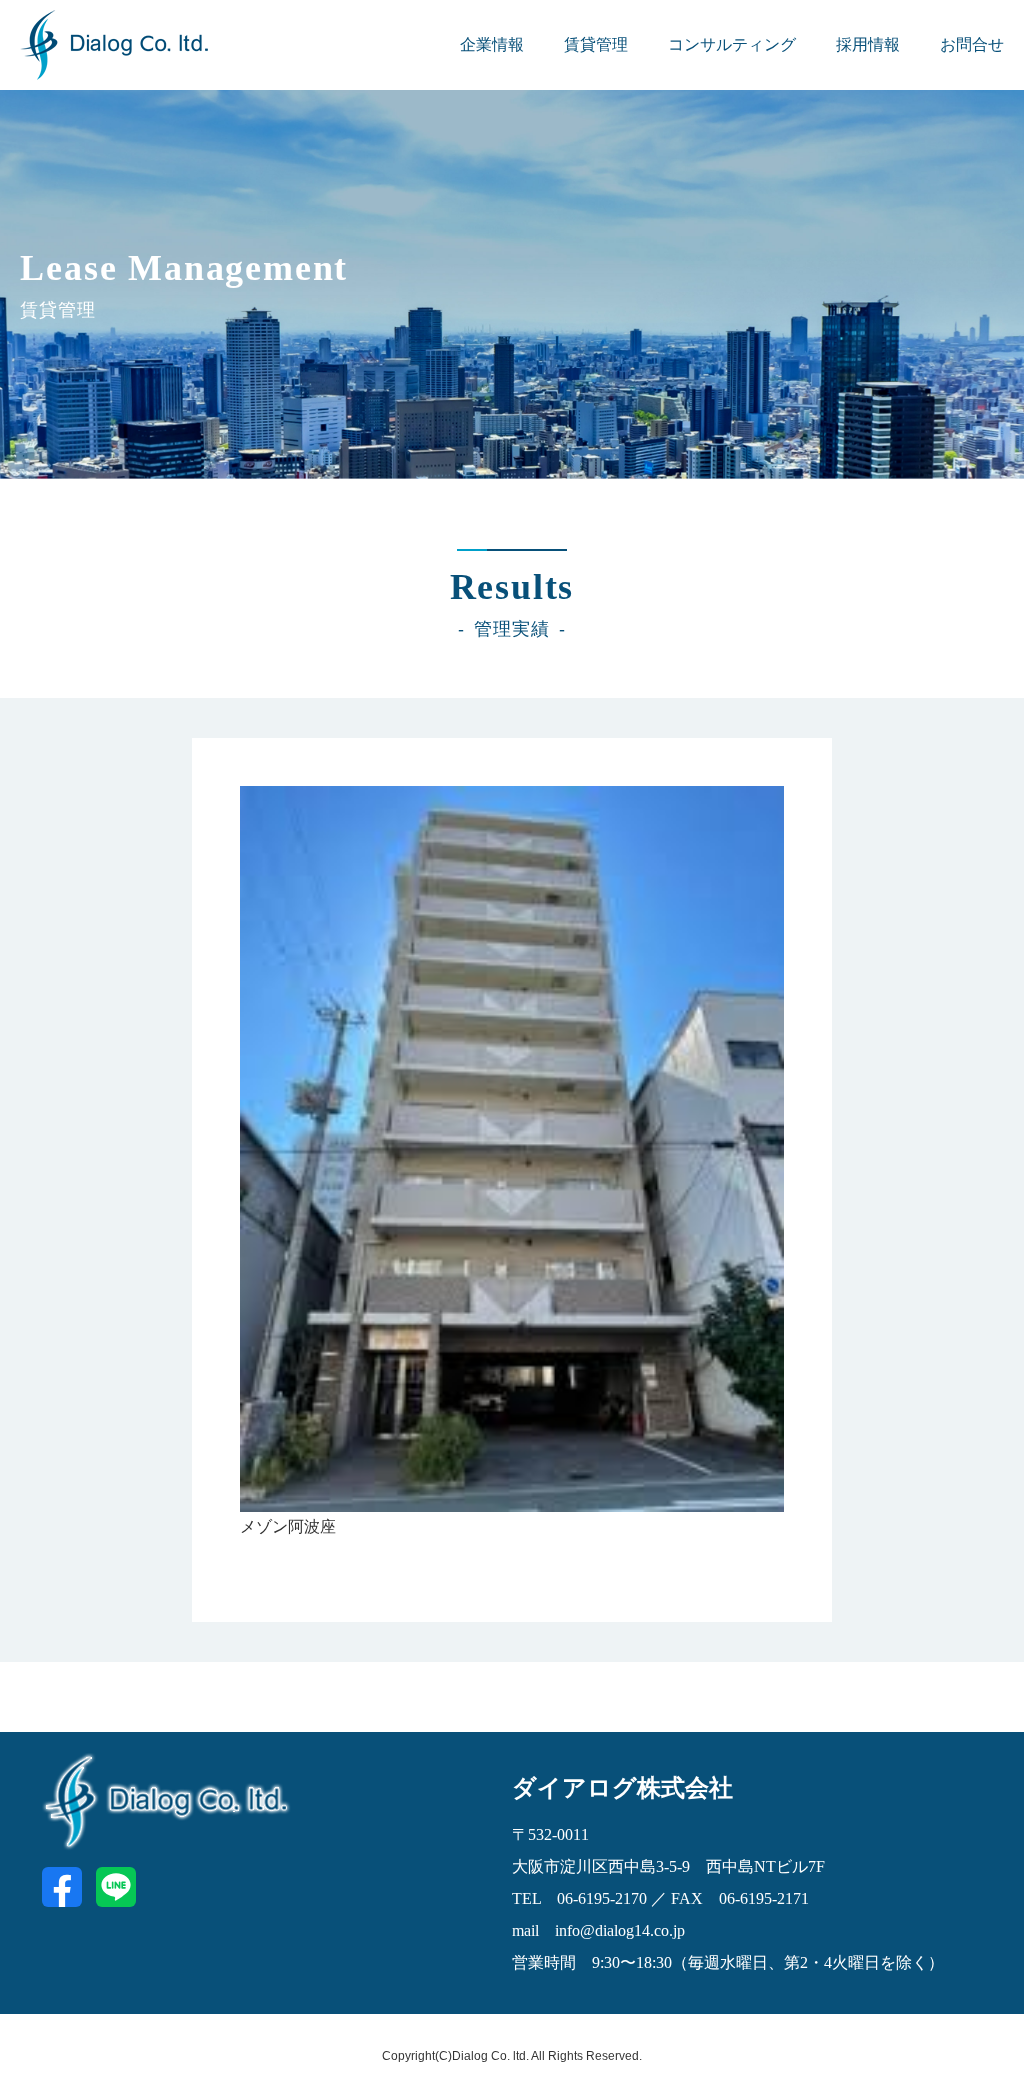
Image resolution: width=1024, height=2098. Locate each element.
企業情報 (492, 44)
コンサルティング (732, 44)
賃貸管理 (596, 44)
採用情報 (868, 44)
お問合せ (972, 44)
